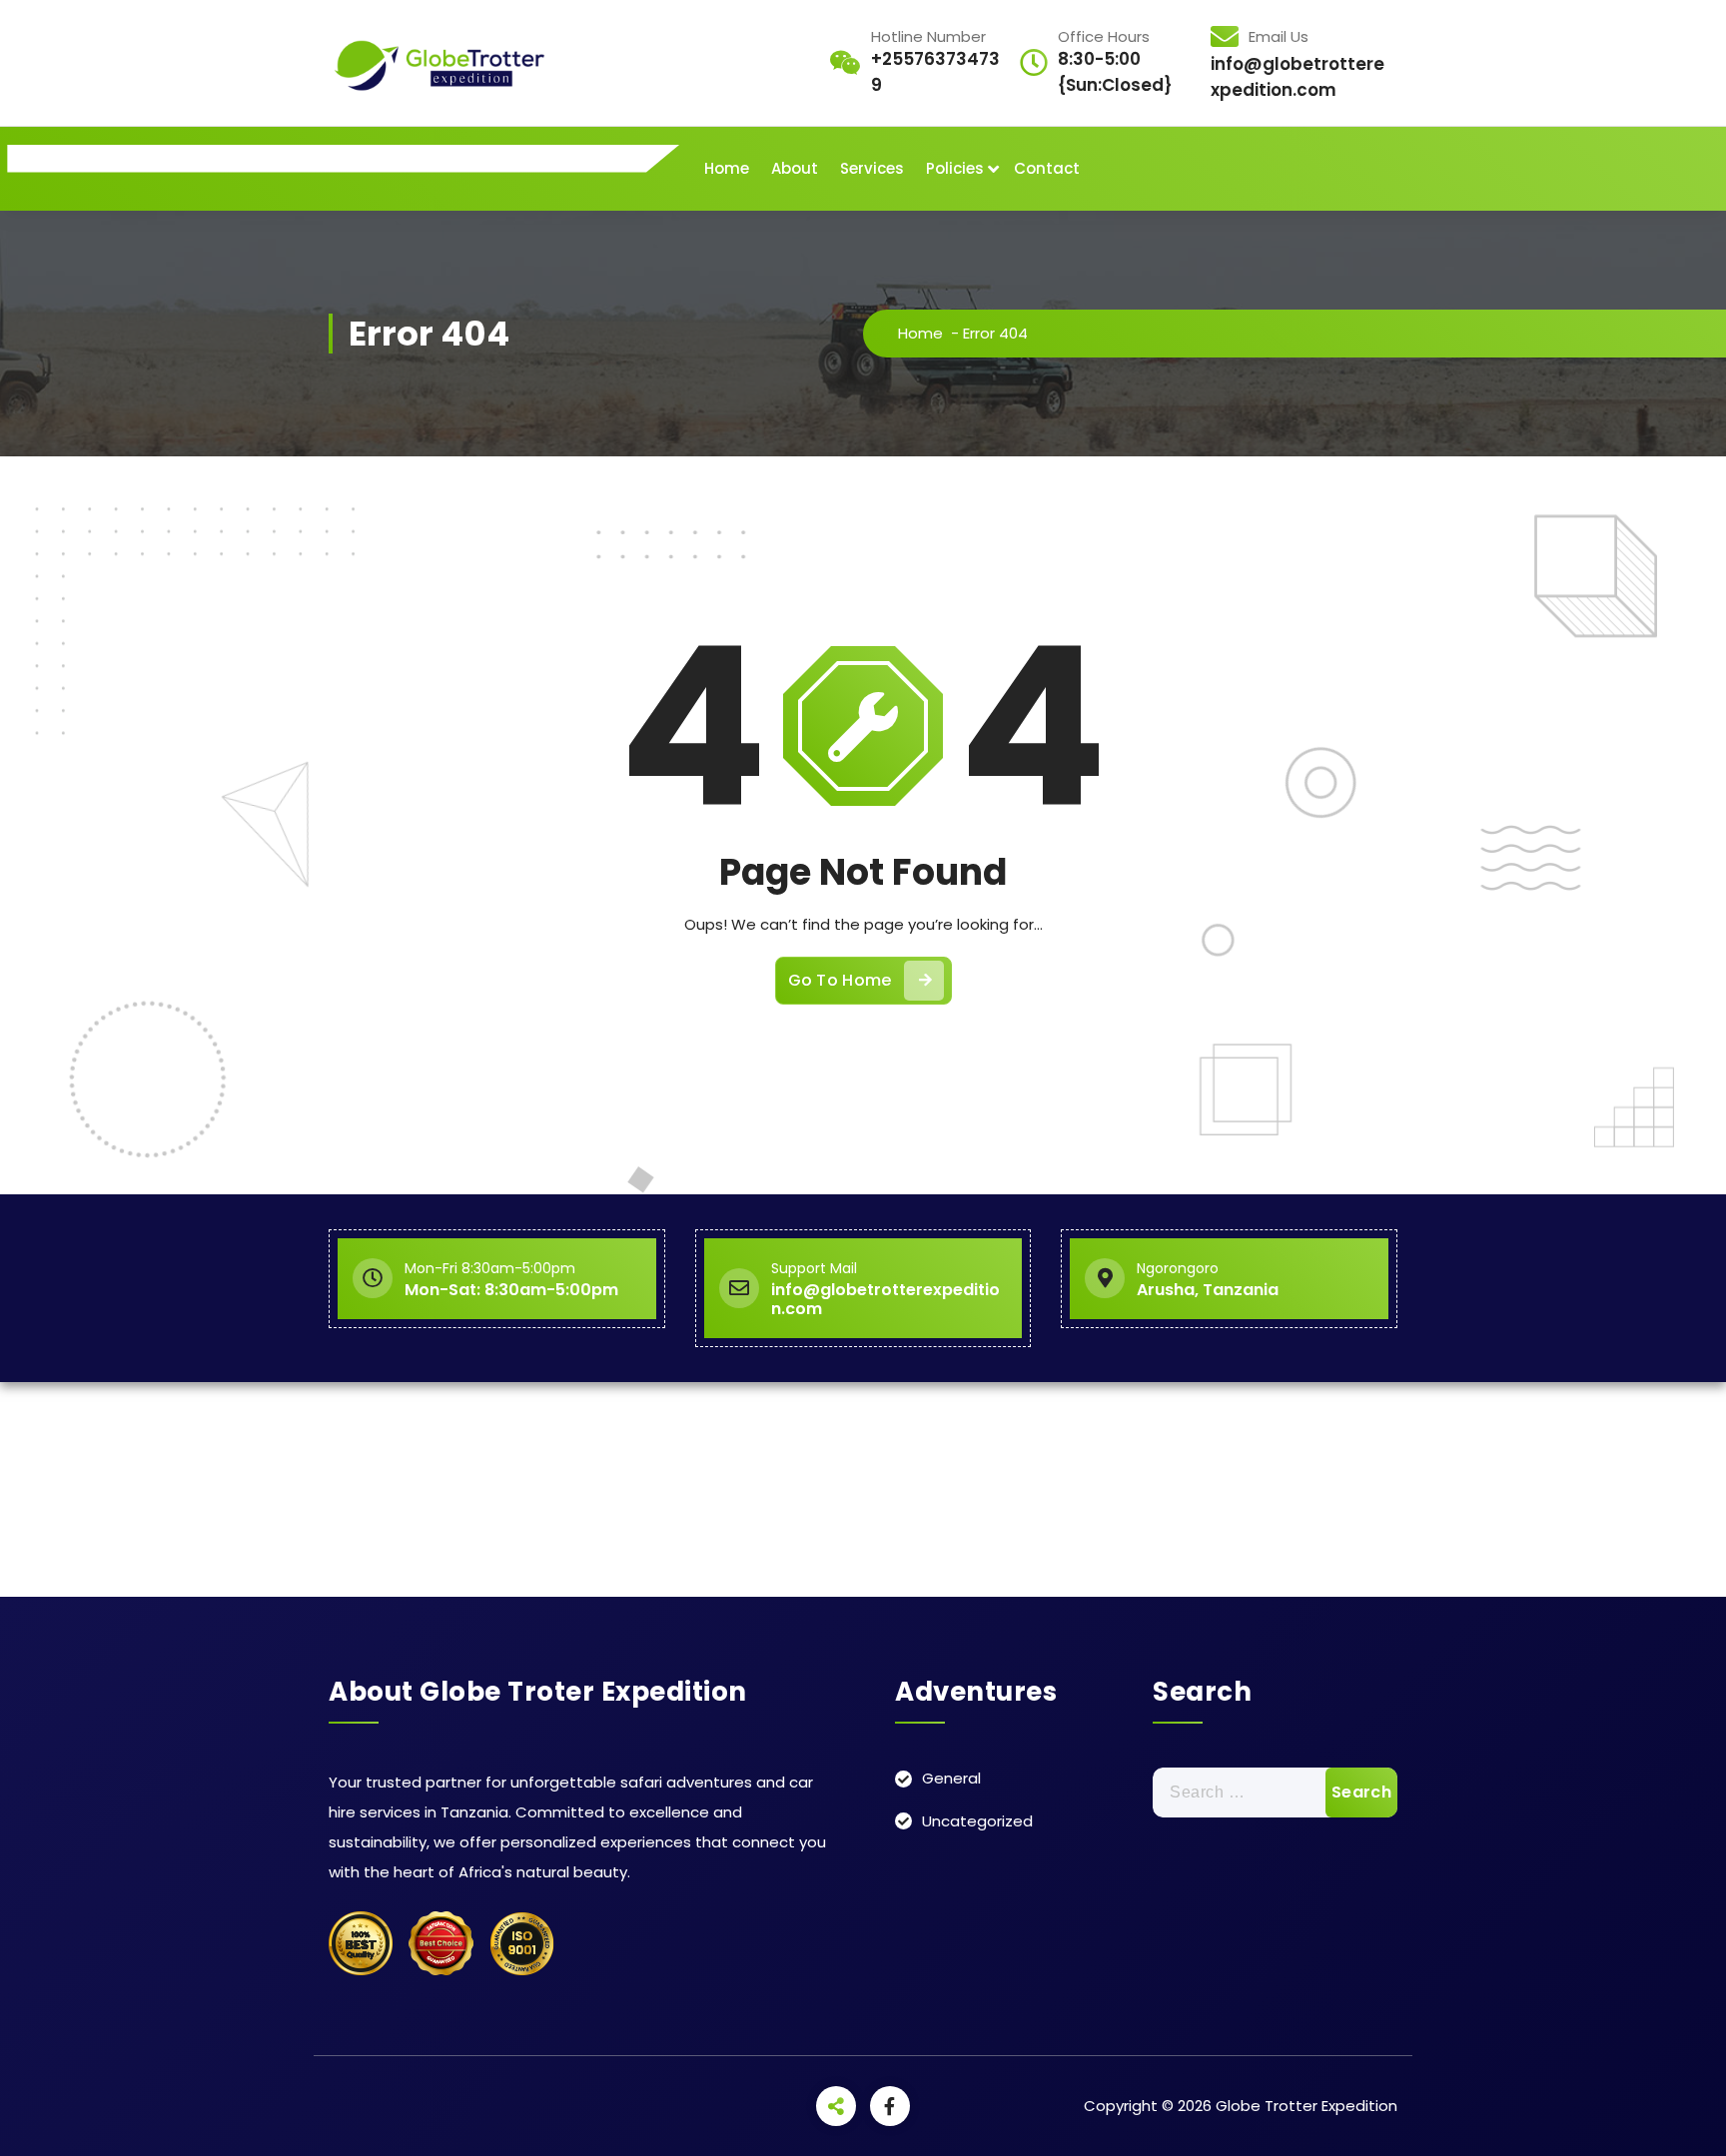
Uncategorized (977, 1821)
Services (872, 168)
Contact (1047, 168)
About (795, 168)
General (951, 1778)
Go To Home (840, 980)
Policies (955, 168)
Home (727, 168)
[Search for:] (1275, 1793)
